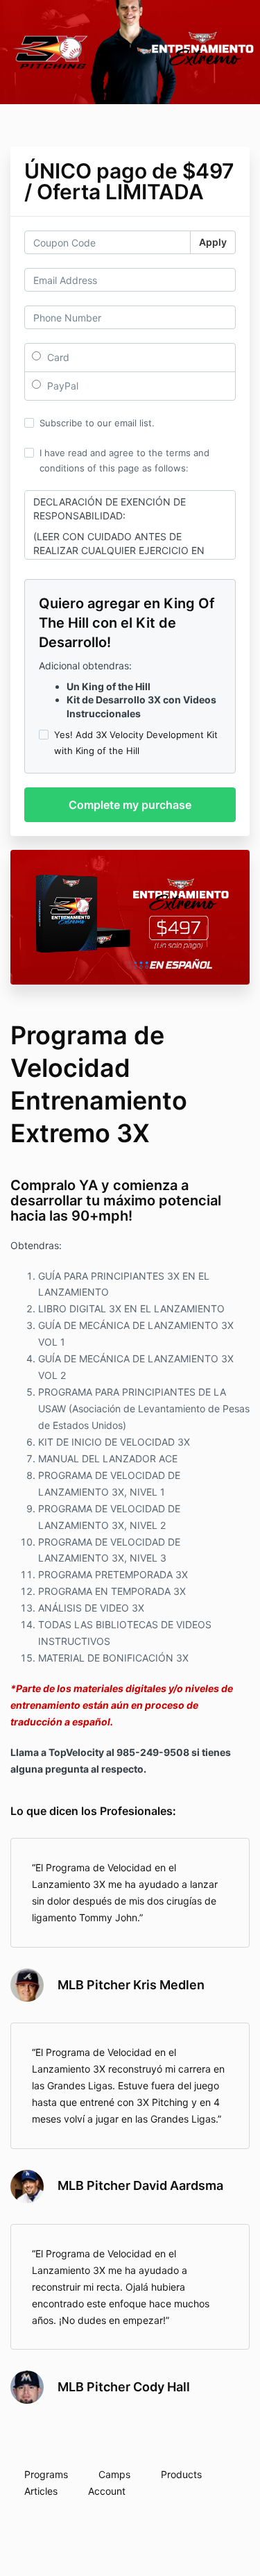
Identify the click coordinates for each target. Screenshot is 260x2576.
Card (57, 357)
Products (181, 2474)
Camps (114, 2474)
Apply (213, 242)
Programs (46, 2474)
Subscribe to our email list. (97, 423)
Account (107, 2491)
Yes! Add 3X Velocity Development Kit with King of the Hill (136, 742)
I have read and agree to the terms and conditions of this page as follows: (124, 460)
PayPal (61, 386)
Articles (41, 2491)
